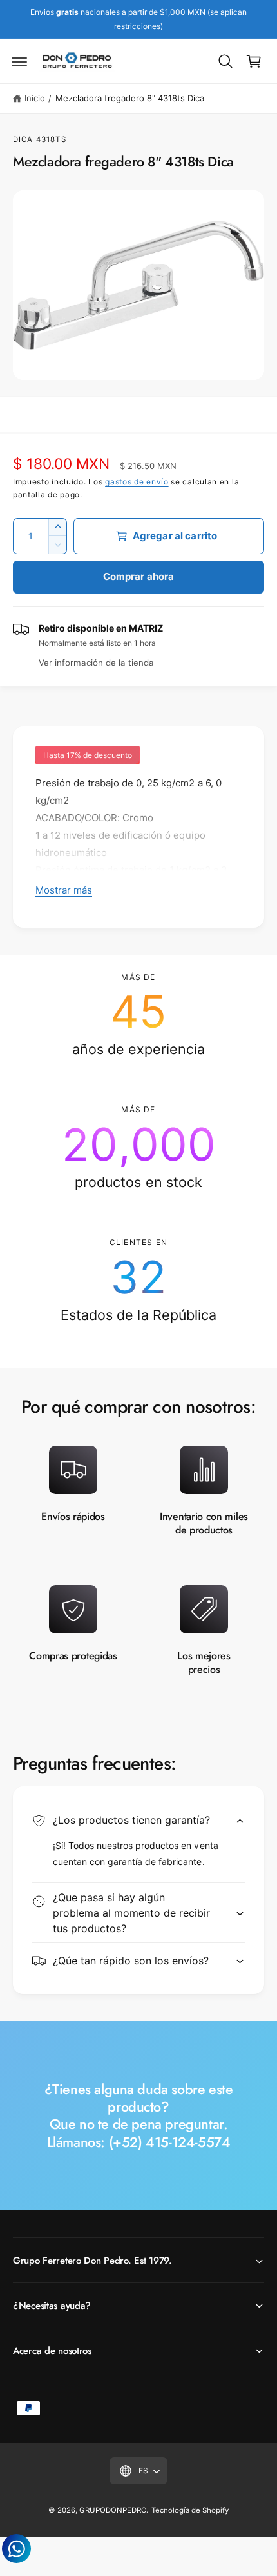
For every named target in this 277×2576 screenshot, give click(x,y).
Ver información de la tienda (96, 663)
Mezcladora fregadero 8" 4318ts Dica (130, 98)
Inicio (35, 98)
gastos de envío (137, 482)
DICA (23, 139)
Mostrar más (64, 890)
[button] (19, 61)
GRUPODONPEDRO (113, 2510)
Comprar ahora (139, 576)
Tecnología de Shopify (190, 2510)
